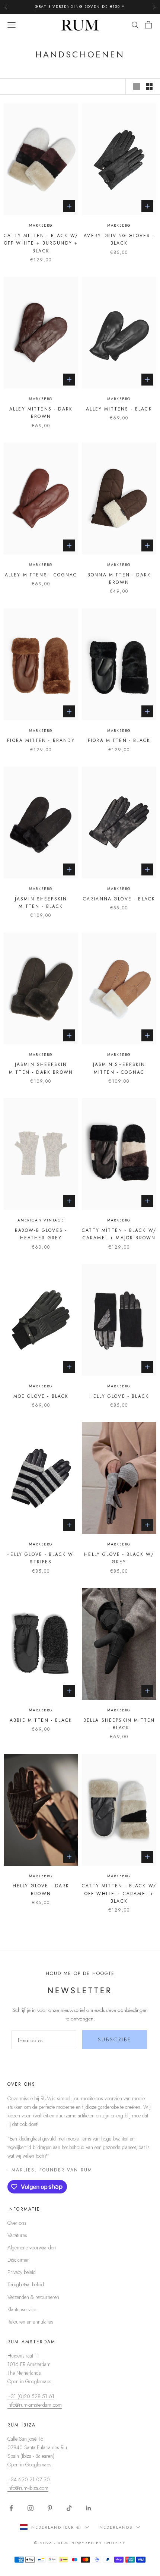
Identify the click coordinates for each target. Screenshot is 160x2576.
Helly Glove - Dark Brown (41, 1890)
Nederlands (116, 2527)
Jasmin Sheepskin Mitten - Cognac (119, 1068)
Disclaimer (18, 2260)
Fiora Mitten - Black (119, 740)
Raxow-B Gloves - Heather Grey (41, 1234)
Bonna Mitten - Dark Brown (119, 579)
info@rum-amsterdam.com (35, 2405)
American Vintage (41, 1220)
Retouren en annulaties (30, 2322)
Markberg (41, 225)
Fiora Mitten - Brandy (41, 740)
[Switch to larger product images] (137, 87)
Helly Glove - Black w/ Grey (119, 1558)
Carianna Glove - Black (119, 899)
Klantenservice (22, 2309)
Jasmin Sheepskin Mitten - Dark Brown (41, 1068)
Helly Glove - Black (119, 1396)
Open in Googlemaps (29, 2381)
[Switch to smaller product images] (149, 87)
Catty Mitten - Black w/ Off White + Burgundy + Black (41, 243)
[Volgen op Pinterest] (50, 2508)
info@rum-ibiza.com (28, 2488)
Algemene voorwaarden (32, 2248)
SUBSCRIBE (115, 2039)
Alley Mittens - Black (119, 409)
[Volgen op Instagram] (31, 2508)
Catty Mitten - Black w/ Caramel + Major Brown (119, 1234)
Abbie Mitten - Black (41, 1720)
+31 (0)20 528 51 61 (31, 2396)
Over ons (17, 2223)
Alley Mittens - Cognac (41, 575)
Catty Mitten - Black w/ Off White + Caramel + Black (119, 1894)
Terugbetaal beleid (26, 2284)
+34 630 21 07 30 (29, 2479)
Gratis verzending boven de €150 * (80, 7)
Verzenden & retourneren (33, 2297)
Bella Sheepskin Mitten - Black (119, 1724)
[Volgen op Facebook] (11, 2508)
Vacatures (17, 2235)
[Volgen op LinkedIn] (89, 2508)
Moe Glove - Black (41, 1396)
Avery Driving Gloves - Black (119, 239)
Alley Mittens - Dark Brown (41, 413)
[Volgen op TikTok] (69, 2508)
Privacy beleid (22, 2272)
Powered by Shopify (98, 2543)
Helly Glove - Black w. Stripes (41, 1558)
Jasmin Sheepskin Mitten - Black (41, 903)
